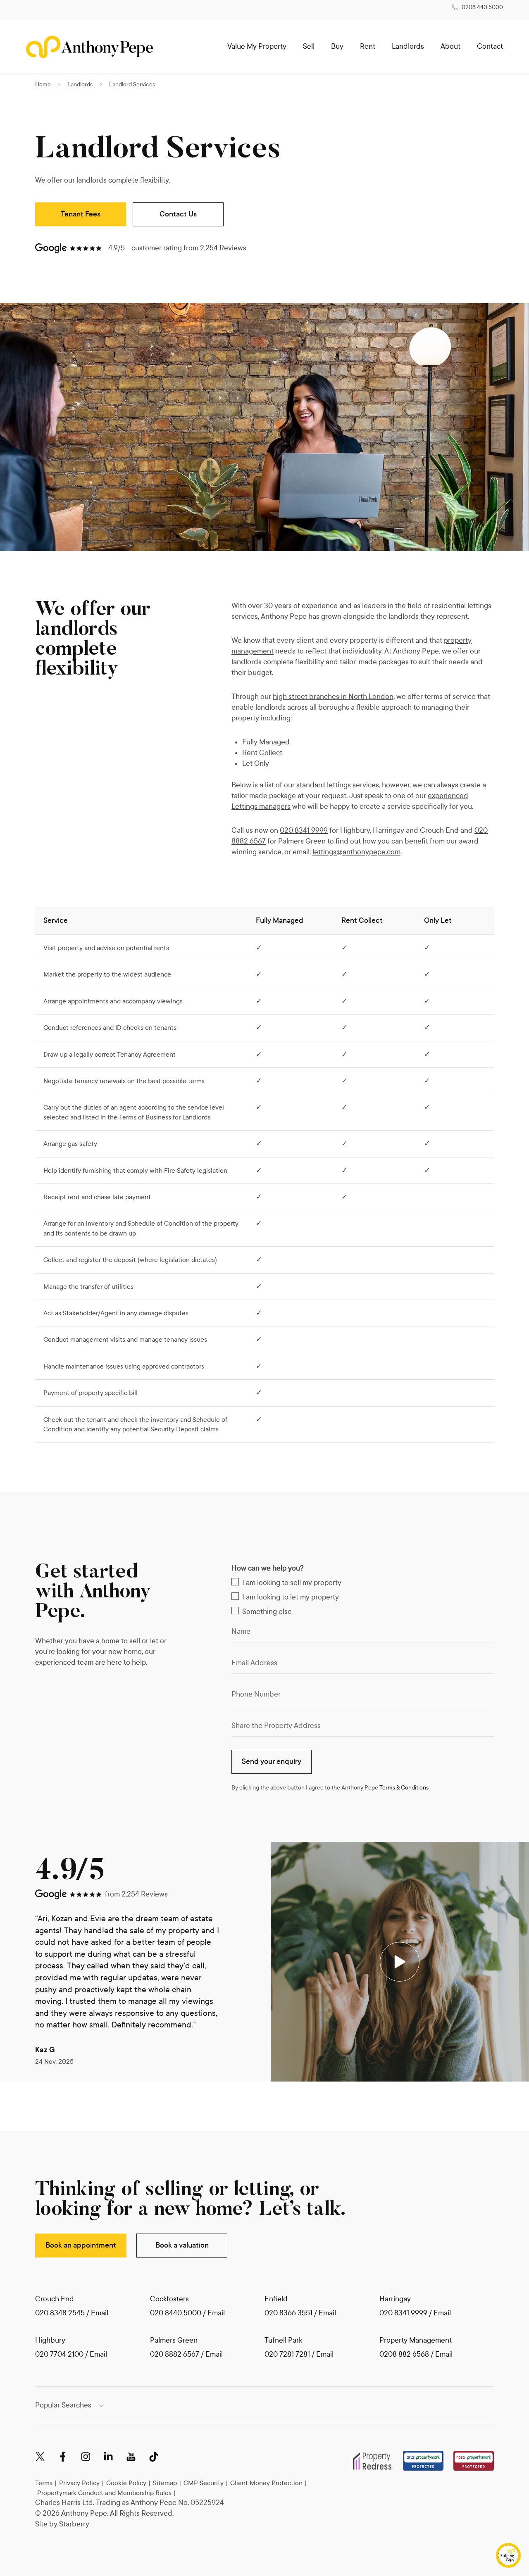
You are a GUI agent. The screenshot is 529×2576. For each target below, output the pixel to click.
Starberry (74, 2524)
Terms (44, 2483)
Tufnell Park (283, 2340)
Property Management (416, 2340)
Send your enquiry (272, 1762)
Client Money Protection (266, 2483)
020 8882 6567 (175, 2354)
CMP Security (204, 2483)
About (450, 46)
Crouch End (55, 2299)
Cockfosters (169, 2299)
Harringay (395, 2299)
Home (43, 84)
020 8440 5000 (176, 2313)
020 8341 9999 (304, 831)
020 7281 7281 (287, 2354)
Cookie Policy (126, 2483)
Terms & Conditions (404, 1788)
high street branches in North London (333, 697)
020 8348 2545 (60, 2313)
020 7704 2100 (59, 2354)
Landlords (408, 46)
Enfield (276, 2299)
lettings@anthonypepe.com (356, 852)
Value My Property (257, 46)
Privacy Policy (79, 2483)
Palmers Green (174, 2340)
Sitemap (165, 2483)
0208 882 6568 (405, 2354)
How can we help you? (268, 1568)
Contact (490, 46)
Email (100, 2313)
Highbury (50, 2340)
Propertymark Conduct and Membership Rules (104, 2493)
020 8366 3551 (288, 2313)
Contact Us (178, 214)
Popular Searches (63, 2405)
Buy (337, 46)
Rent (368, 46)
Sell (309, 46)
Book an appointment (81, 2245)
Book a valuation (182, 2245)
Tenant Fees (81, 214)
